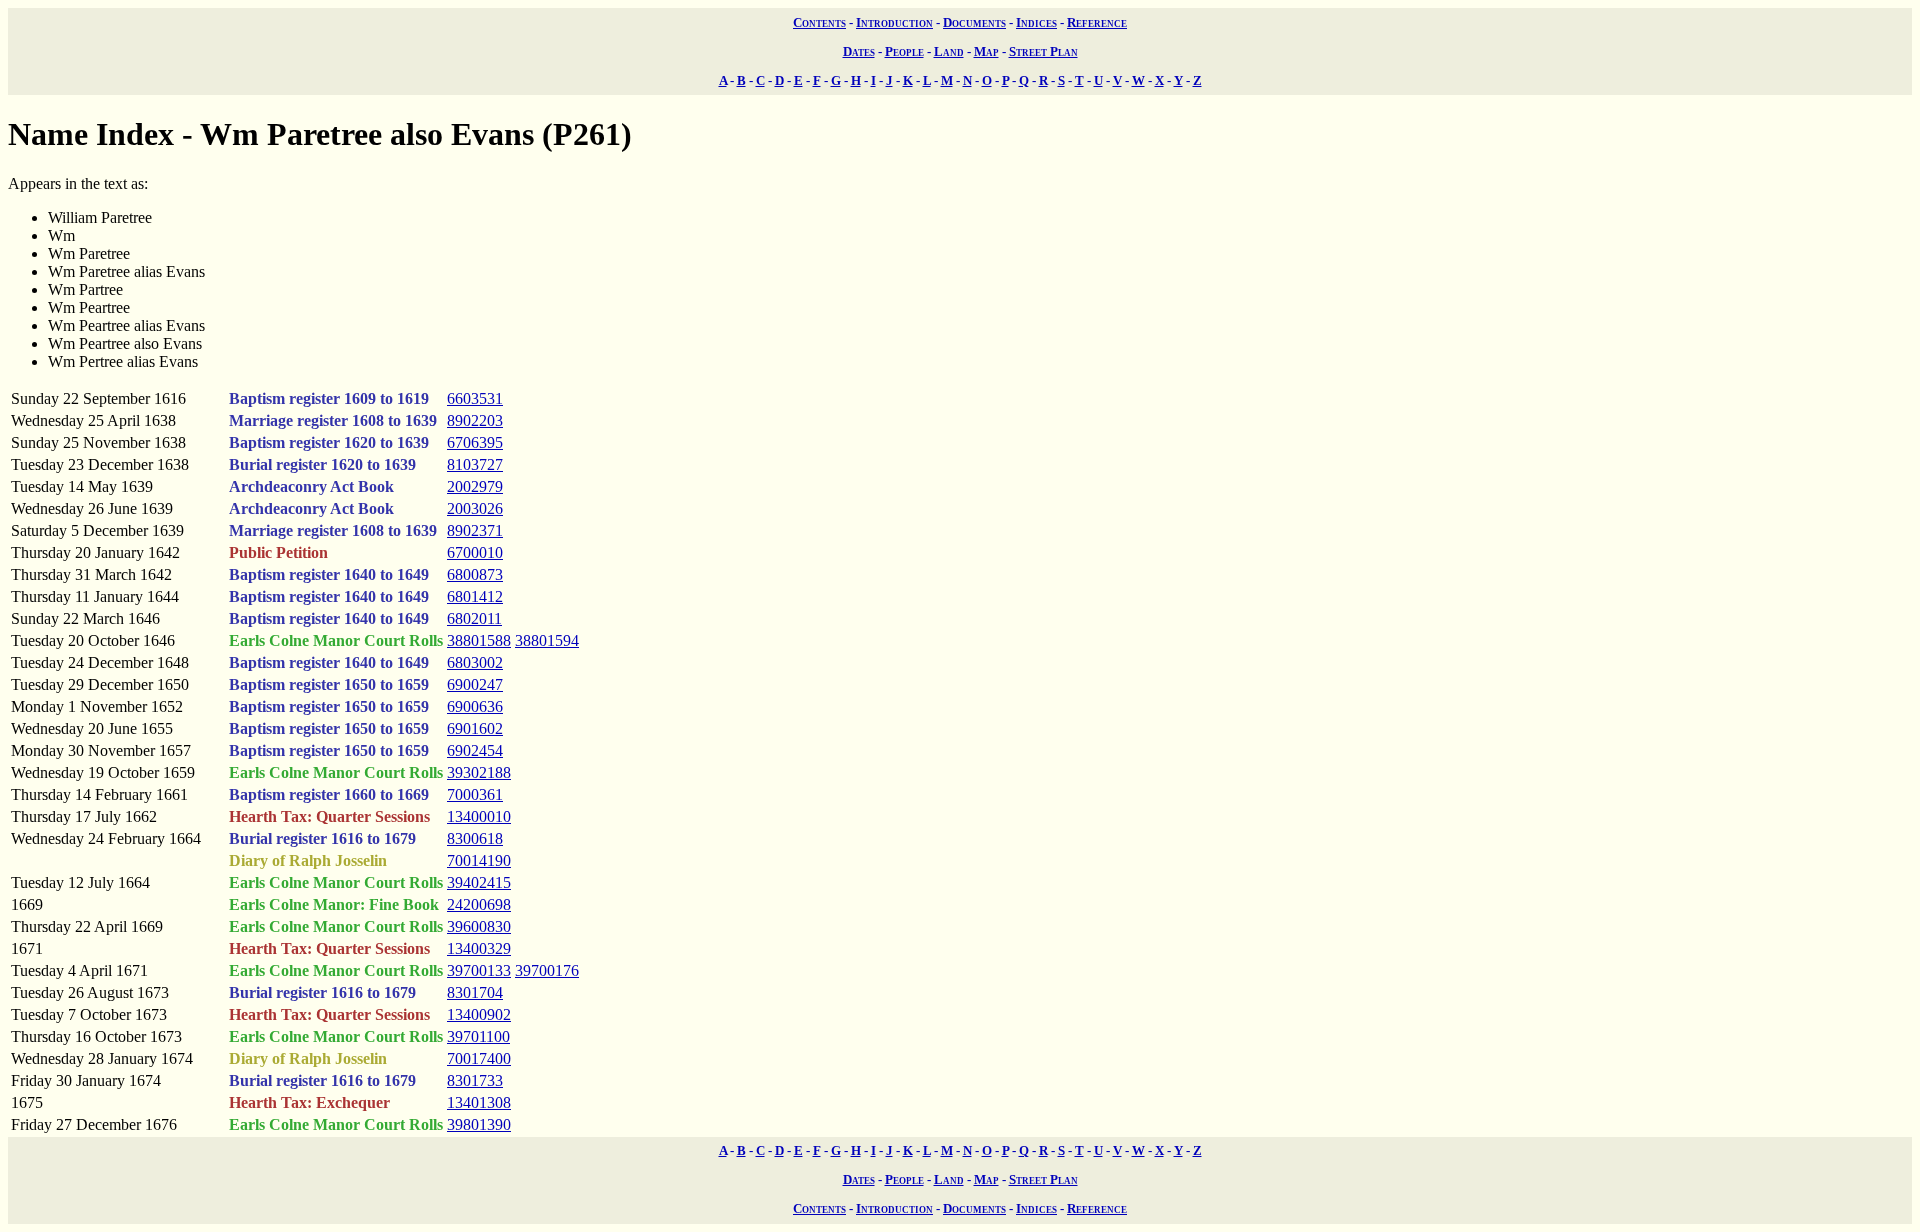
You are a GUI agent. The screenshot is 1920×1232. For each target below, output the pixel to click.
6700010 (475, 552)
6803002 (475, 662)
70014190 (479, 860)
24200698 (479, 904)
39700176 (547, 970)
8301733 (475, 1080)
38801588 (479, 640)
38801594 (547, 640)
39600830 (479, 926)
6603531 (475, 398)
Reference (1097, 22)
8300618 (475, 838)
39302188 (479, 772)
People (904, 51)
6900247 (475, 684)
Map (986, 51)
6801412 (475, 596)
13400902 (479, 1014)
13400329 (479, 948)
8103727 (475, 464)
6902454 (475, 750)
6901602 (475, 728)
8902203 (475, 420)
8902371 (475, 530)
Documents (974, 22)
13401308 (479, 1102)
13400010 (479, 816)
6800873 (475, 574)
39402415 (479, 882)
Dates (859, 51)
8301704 (475, 992)
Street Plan (1043, 51)
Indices (1036, 22)
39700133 (479, 970)
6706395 (475, 442)
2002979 (475, 486)
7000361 (475, 794)
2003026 (475, 508)
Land (949, 51)
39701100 (478, 1036)
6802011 (474, 618)
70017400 (479, 1058)
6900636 (475, 706)
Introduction (894, 22)
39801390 (479, 1124)
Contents (819, 22)
